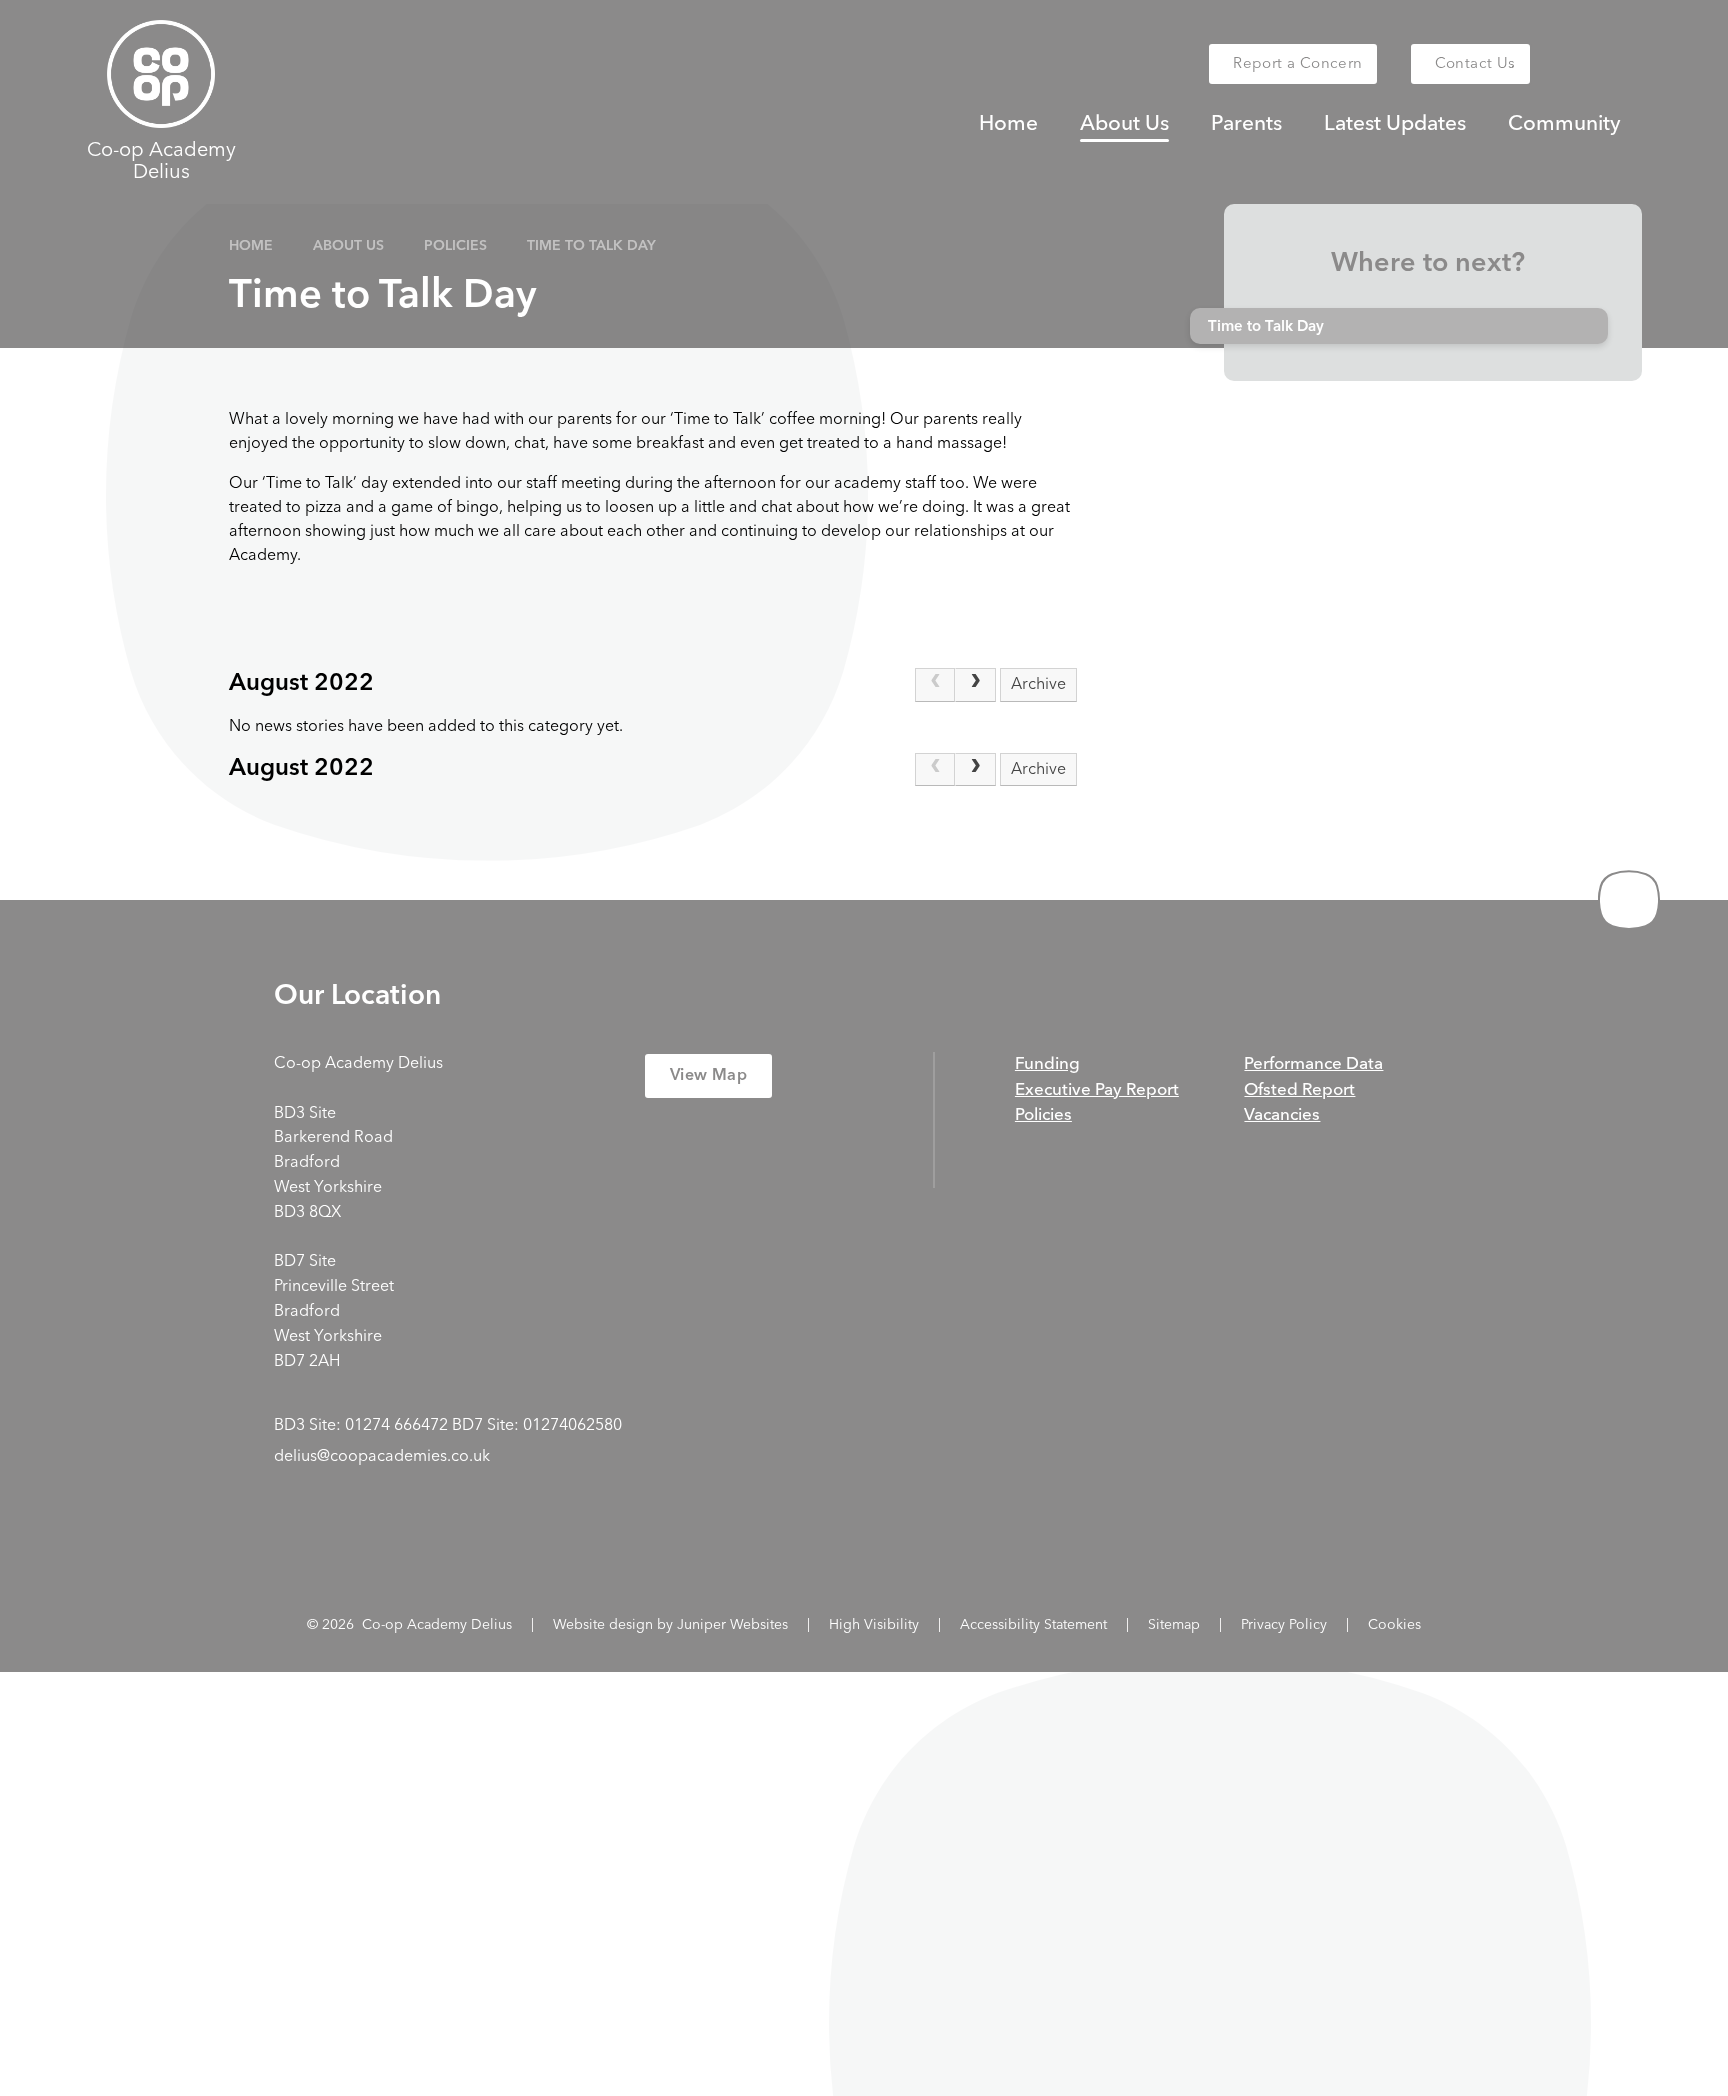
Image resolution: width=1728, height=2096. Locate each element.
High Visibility (874, 1625)
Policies (455, 246)
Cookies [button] (1394, 1625)
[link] (935, 685)
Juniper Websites (732, 1625)
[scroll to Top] (1629, 900)
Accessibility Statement (1033, 1625)
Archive (1038, 685)
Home (251, 246)
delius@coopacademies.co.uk (382, 1457)
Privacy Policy (1284, 1625)
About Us (348, 246)
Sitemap (1174, 1625)
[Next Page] (975, 685)
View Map (708, 1076)
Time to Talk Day (591, 246)
